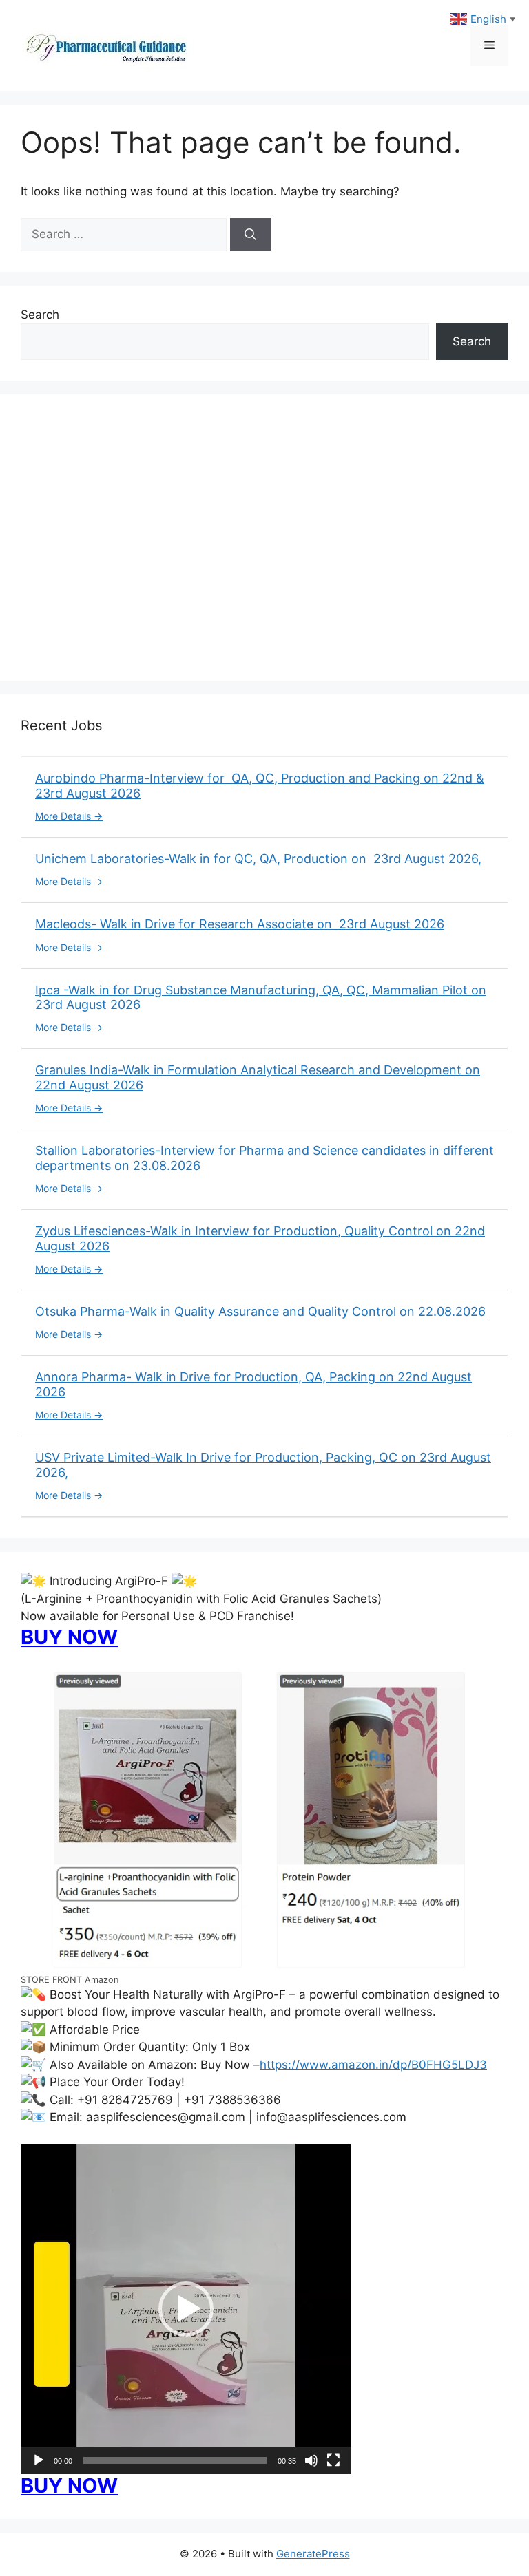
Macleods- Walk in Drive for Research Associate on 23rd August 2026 (240, 924)
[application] (186, 2309)
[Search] (250, 235)
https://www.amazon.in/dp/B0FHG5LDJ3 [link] (373, 2065)
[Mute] (311, 2460)
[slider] (175, 2460)
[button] (186, 2309)
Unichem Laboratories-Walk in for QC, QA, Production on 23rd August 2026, (260, 859)
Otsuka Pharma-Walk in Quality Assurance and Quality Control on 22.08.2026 (260, 1311)
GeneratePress (313, 2554)
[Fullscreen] (333, 2460)
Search (40, 315)
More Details (64, 816)
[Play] (39, 2460)
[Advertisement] (264, 546)
